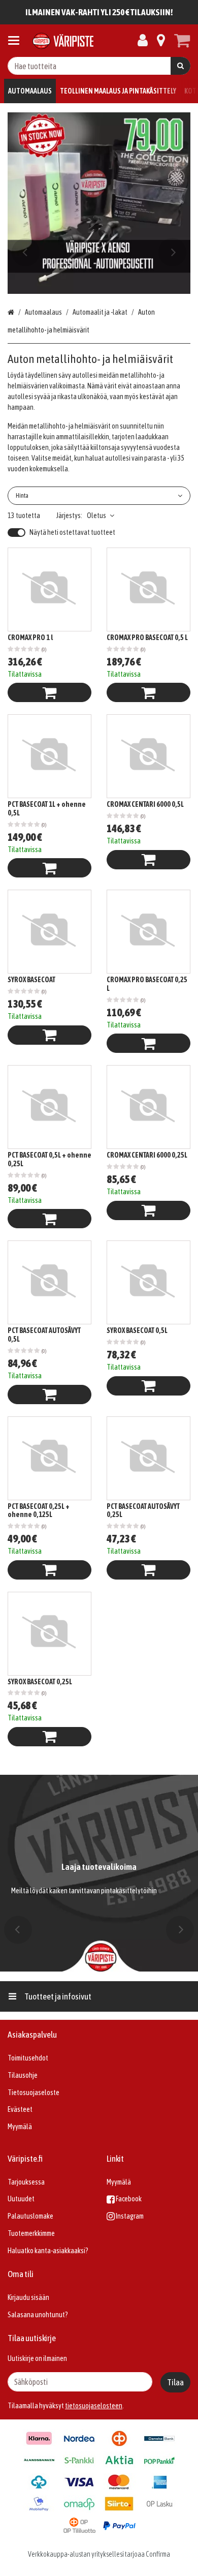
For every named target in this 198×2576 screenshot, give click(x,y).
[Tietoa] (161, 41)
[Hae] (180, 66)
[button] (94, 2406)
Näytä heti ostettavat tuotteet (72, 532)
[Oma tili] (143, 41)
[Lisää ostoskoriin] (49, 692)
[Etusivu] (63, 41)
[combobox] (99, 66)
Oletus (96, 516)
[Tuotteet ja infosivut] (17, 41)
